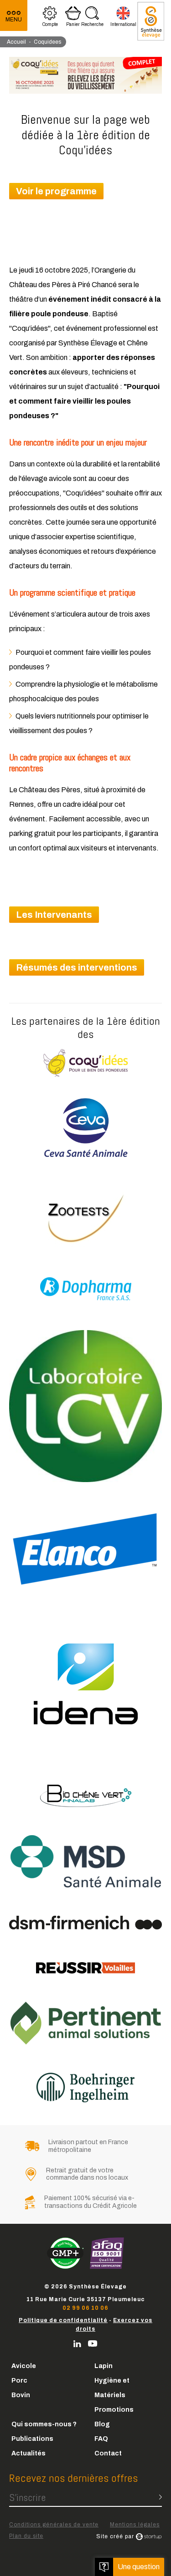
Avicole (24, 2366)
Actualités (28, 2453)
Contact (108, 2453)
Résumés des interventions (77, 967)
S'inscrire (27, 2497)
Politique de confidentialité (63, 2320)
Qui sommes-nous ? (44, 2424)
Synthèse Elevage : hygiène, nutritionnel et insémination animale (151, 21)
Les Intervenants (54, 915)
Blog (102, 2424)
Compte (50, 18)
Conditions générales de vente (54, 2525)
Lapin (104, 2366)
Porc (19, 2381)
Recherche (92, 18)
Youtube (93, 2344)
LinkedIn (77, 2344)
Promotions (114, 2410)
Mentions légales (135, 2525)
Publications (32, 2439)
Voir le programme (56, 191)
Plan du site (26, 2536)
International (123, 18)
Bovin (21, 2395)
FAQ (101, 2439)
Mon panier (73, 18)
